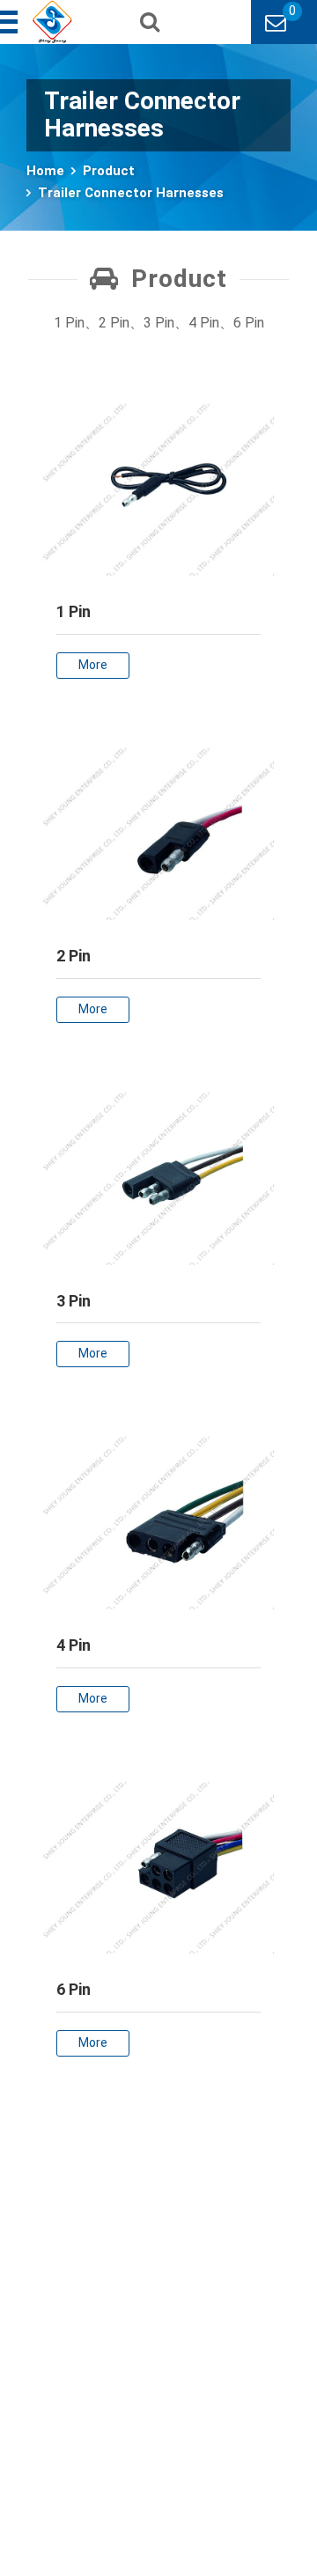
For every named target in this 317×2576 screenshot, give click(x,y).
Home (45, 171)
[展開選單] (11, 22)
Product (109, 171)
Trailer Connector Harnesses (131, 193)
